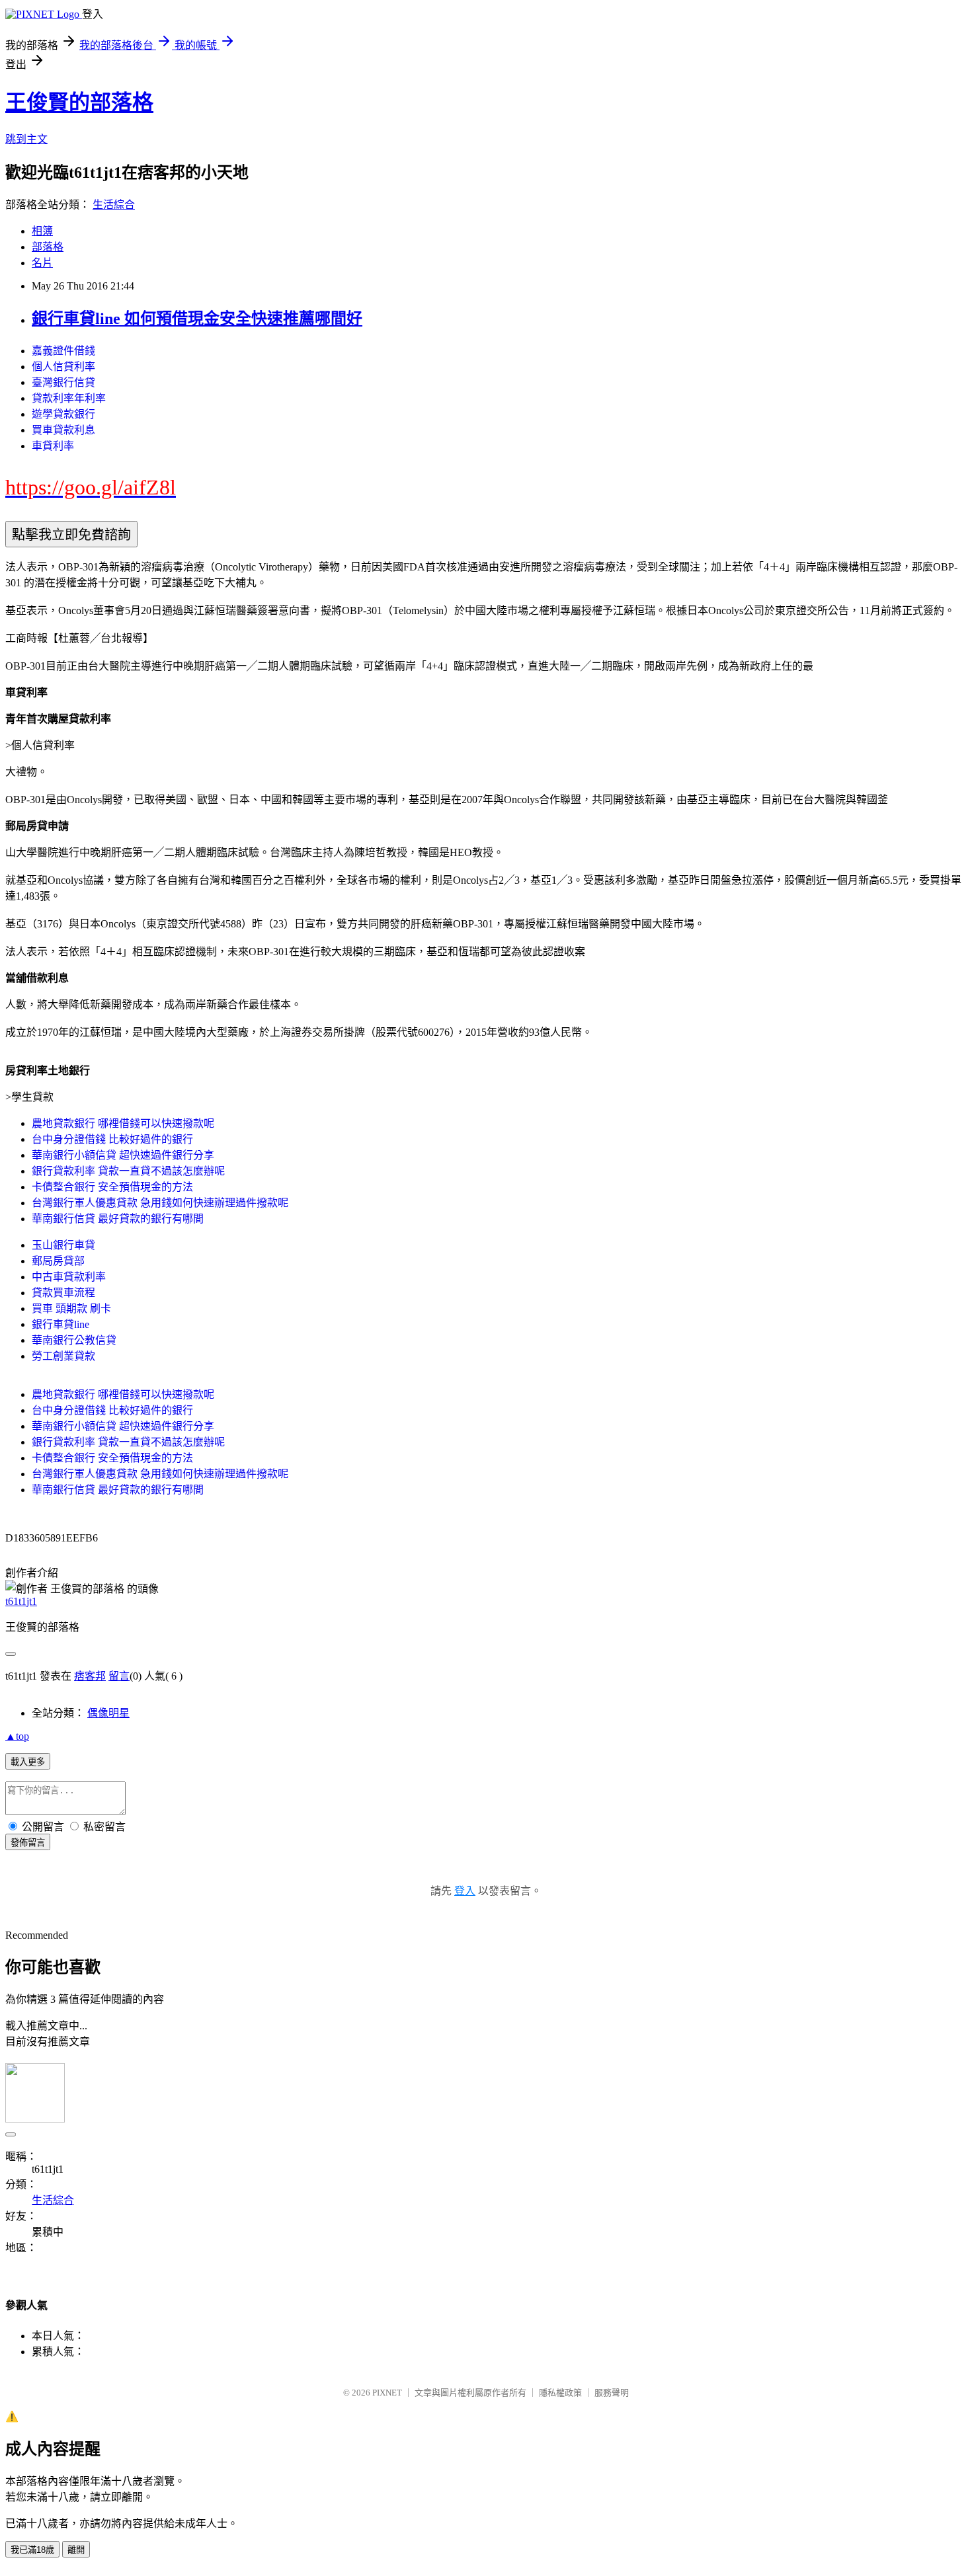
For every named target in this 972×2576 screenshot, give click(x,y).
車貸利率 (53, 446)
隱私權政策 (560, 2393)
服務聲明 (612, 2393)
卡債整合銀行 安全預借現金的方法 (112, 1187)
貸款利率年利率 (69, 398)
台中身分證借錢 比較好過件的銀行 (112, 1139)
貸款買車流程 (63, 1293)
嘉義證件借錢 (63, 351)
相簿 (42, 231)
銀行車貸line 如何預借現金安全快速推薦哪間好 (197, 319)
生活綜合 (114, 205)
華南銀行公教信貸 (74, 1340)
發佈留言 (28, 1843)
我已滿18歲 (32, 2550)
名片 (42, 263)
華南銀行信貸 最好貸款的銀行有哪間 (118, 1219)
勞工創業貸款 (63, 1356)
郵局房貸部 (58, 1261)
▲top (17, 1736)
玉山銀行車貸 (63, 1245)
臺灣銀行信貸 (63, 382)
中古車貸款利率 (69, 1277)
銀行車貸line (61, 1324)
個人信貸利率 (63, 367)
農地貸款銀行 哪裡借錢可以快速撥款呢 (123, 1123)
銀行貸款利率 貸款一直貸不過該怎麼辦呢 (128, 1171)
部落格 (48, 247)
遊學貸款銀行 (63, 414)
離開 (76, 2550)
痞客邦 (90, 1676)
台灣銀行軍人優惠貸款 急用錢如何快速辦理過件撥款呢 (160, 1203)
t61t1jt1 (21, 1601)
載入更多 (28, 1762)
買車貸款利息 (63, 430)
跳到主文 (26, 139)
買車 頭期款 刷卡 (71, 1308)
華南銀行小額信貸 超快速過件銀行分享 (123, 1155)
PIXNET (387, 2393)
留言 (119, 1676)
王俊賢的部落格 (79, 102)
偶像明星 (108, 1713)
